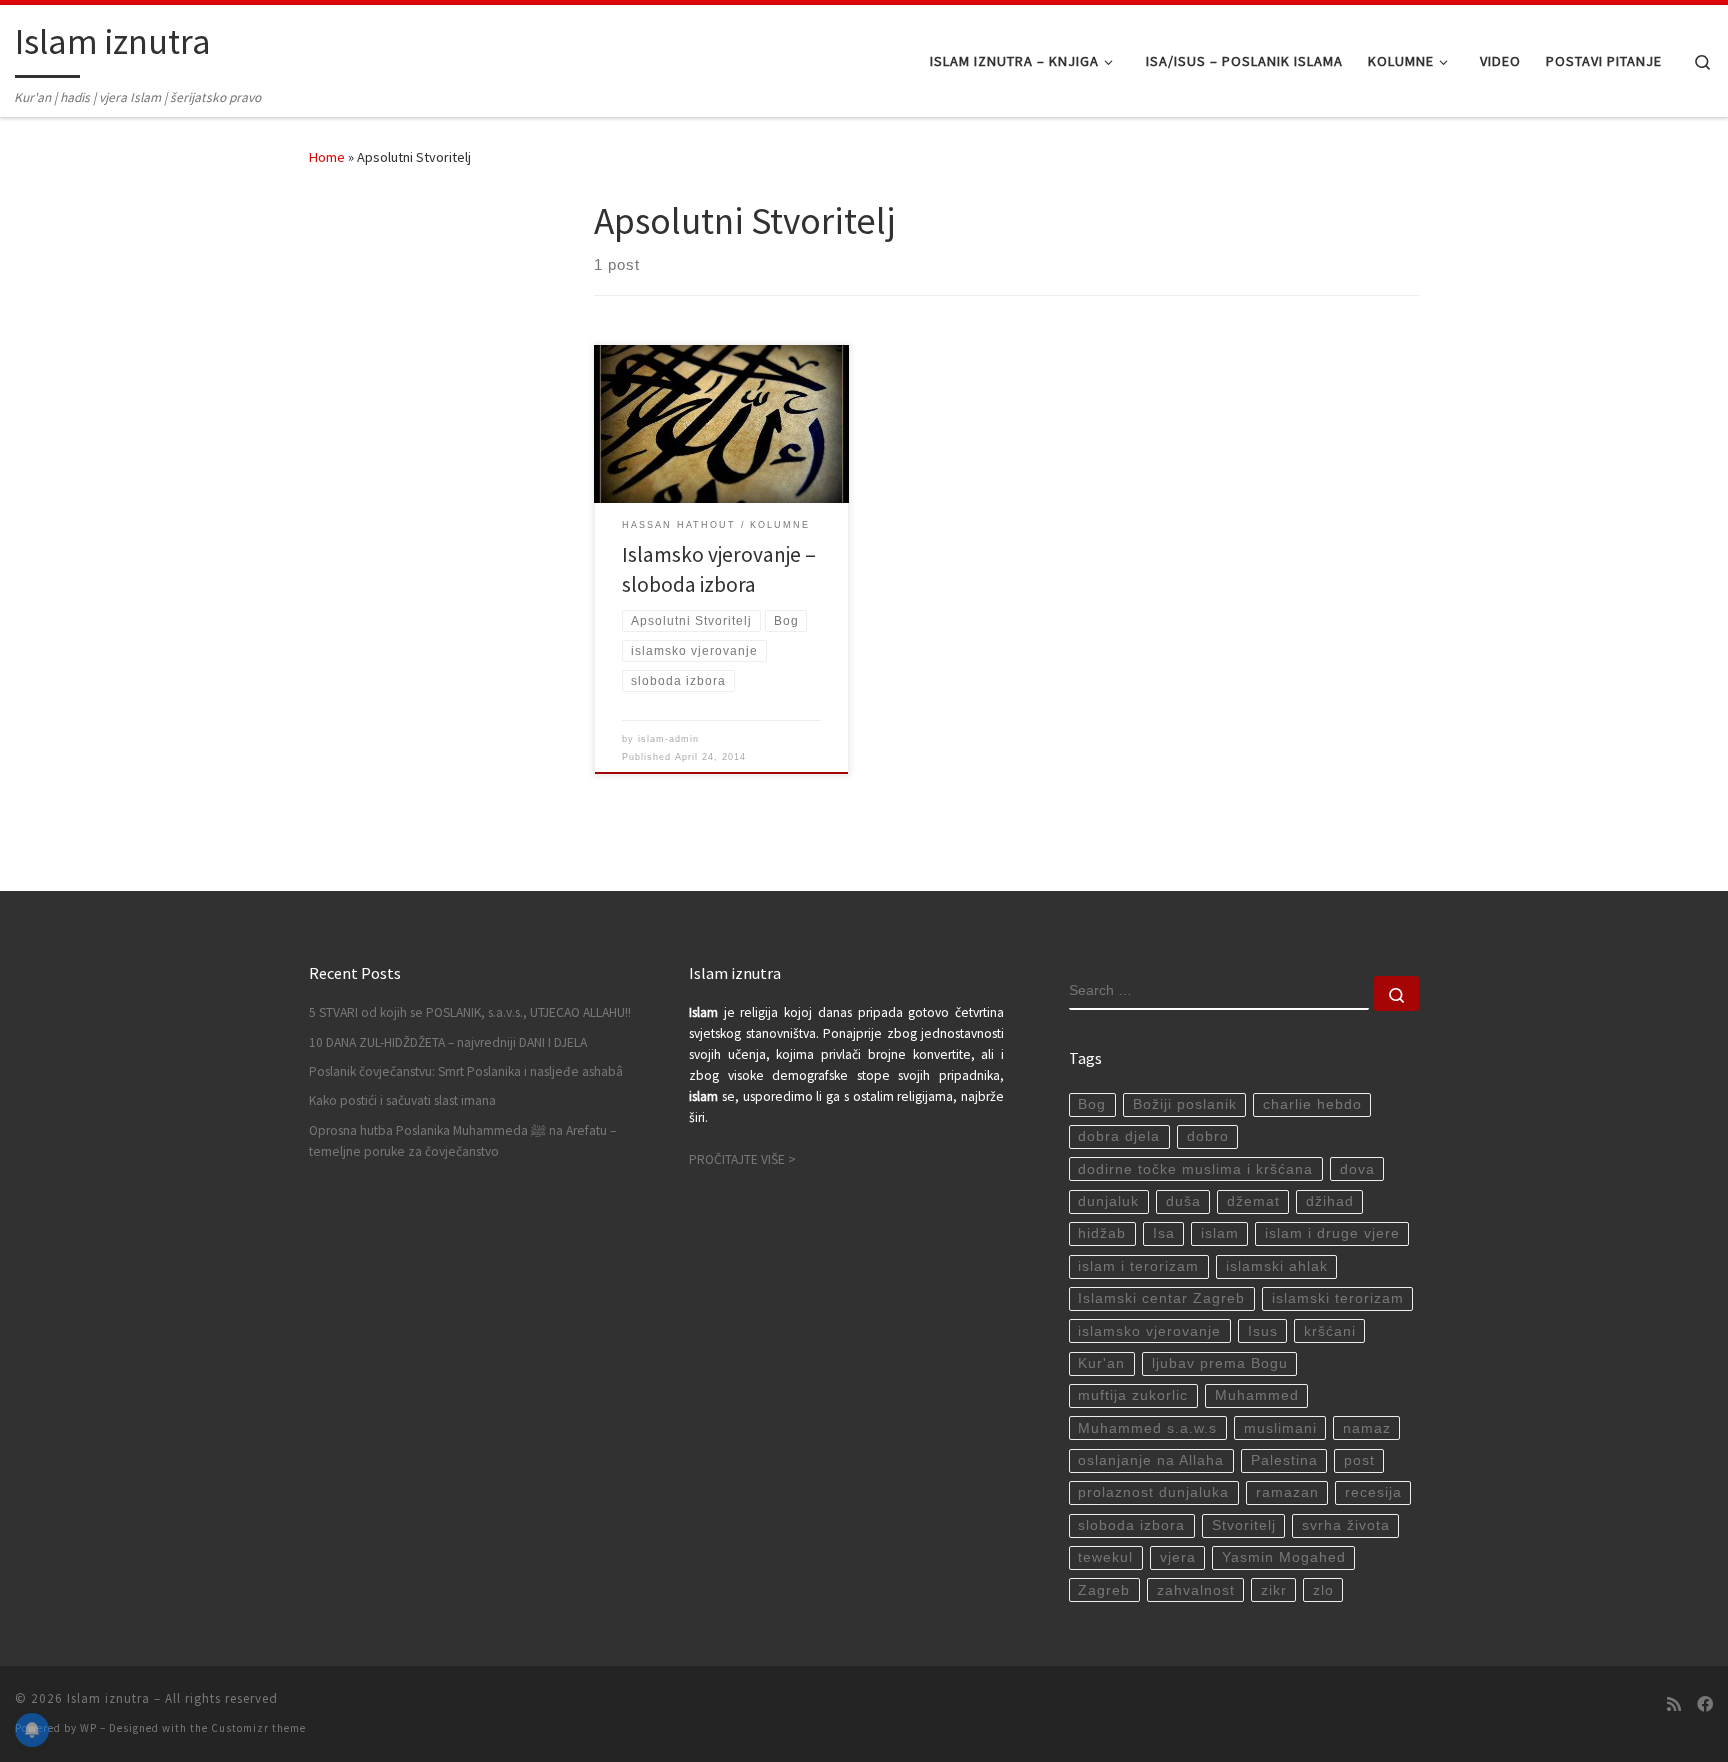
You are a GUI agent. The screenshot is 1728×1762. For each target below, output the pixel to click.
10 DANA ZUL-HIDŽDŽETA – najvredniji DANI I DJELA (448, 1042)
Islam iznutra (108, 1698)
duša (1183, 1201)
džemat (1253, 1201)
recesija (1373, 1492)
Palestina (1284, 1460)
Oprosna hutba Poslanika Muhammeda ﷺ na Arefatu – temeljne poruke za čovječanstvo (462, 1141)
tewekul (1105, 1557)
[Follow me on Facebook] (1705, 1704)
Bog (1092, 1104)
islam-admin (668, 739)
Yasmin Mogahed (1284, 1557)
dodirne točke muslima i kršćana (1195, 1169)
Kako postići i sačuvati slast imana (402, 1100)
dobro (1208, 1136)
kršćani (1330, 1331)
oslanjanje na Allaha (1151, 1460)
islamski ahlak (1277, 1266)
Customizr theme (258, 1728)
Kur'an (1101, 1363)
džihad (1330, 1201)
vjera (1178, 1557)
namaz (1367, 1428)
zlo (1323, 1590)
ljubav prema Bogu (1220, 1363)
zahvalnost (1196, 1590)
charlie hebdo (1312, 1104)
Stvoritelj (1244, 1525)
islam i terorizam (1138, 1266)
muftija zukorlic (1133, 1395)
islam (1220, 1233)
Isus (1263, 1331)
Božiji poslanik (1185, 1104)
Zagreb (1104, 1590)
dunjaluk (1108, 1201)
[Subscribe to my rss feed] (1674, 1704)
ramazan (1287, 1492)
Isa (1164, 1233)
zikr (1274, 1590)
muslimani (1280, 1428)
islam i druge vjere (1332, 1233)
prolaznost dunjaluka (1153, 1492)
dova (1357, 1169)
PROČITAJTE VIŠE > (742, 1159)
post (1359, 1460)
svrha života (1346, 1525)
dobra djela (1119, 1136)
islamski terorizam (1338, 1298)
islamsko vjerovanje (1149, 1331)
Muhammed (1257, 1395)
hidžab (1102, 1233)
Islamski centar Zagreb (1161, 1298)
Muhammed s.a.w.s (1147, 1428)
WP (88, 1728)
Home (327, 157)
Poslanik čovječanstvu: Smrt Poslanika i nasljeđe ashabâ (466, 1071)
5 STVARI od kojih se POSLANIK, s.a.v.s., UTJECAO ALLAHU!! (470, 1012)
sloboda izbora (1131, 1525)
